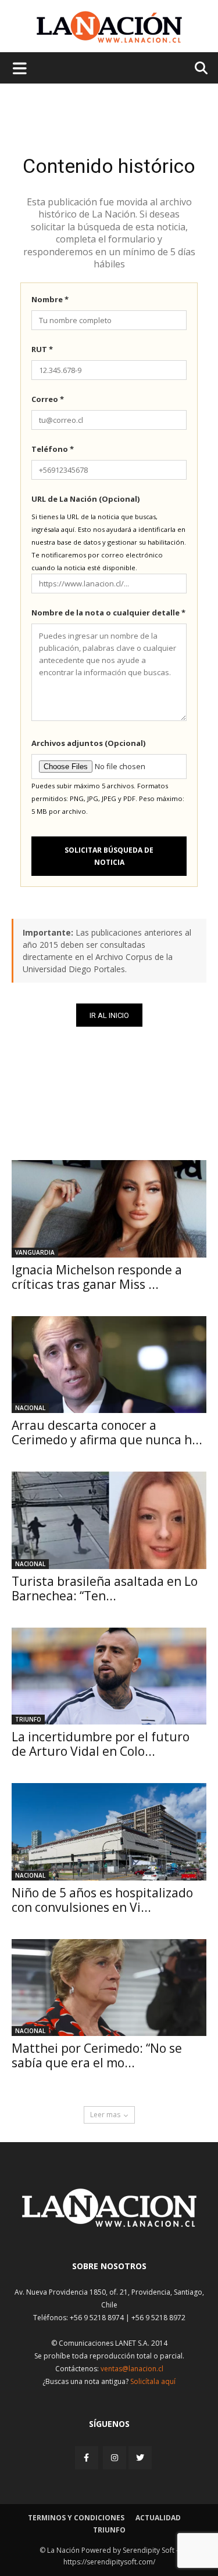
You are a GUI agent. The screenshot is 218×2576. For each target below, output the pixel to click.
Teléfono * (53, 449)
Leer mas (105, 2115)
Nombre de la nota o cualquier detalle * (108, 613)
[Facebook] (88, 2457)
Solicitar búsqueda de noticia (109, 856)
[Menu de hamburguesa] (20, 68)
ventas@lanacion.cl (132, 2369)
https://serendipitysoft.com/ (109, 2562)
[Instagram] (115, 2457)
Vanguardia (35, 1252)
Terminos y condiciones (76, 2518)
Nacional (30, 1408)
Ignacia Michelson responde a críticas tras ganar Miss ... (97, 1277)
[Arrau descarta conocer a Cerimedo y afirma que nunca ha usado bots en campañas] (109, 1365)
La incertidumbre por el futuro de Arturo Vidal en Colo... (101, 1744)
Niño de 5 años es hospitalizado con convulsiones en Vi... (102, 1900)
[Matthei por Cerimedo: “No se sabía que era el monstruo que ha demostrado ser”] (109, 1988)
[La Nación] (109, 27)
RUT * (42, 349)
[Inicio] (109, 2224)
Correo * (48, 399)
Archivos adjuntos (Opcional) (88, 743)
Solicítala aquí (153, 2381)
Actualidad (158, 2518)
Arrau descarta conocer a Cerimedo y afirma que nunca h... (107, 1432)
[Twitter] (140, 2458)
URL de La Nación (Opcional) (85, 499)
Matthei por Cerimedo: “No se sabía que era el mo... (97, 2055)
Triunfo (28, 1719)
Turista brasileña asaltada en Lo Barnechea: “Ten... (105, 1588)
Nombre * (50, 299)
